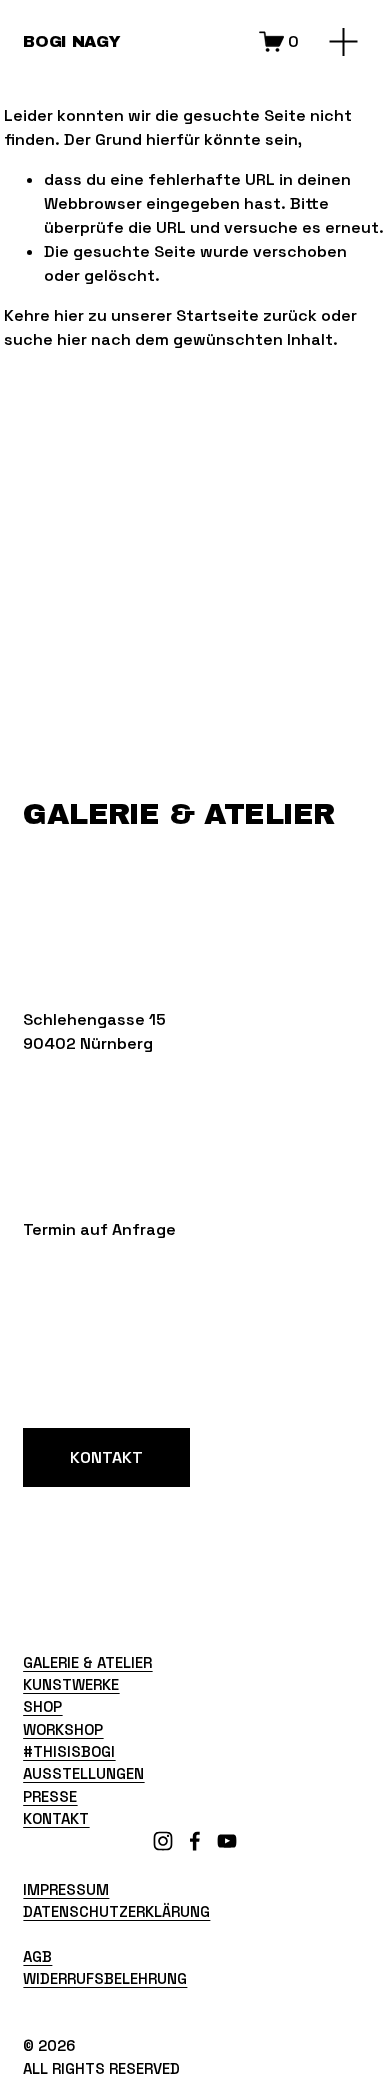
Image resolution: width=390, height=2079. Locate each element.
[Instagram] (163, 1841)
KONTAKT (106, 1457)
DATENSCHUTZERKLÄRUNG (116, 1911)
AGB (37, 1956)
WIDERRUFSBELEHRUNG (105, 1978)
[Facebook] (195, 1841)
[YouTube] (227, 1841)
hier (69, 315)
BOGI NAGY (71, 41)
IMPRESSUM (66, 1889)
